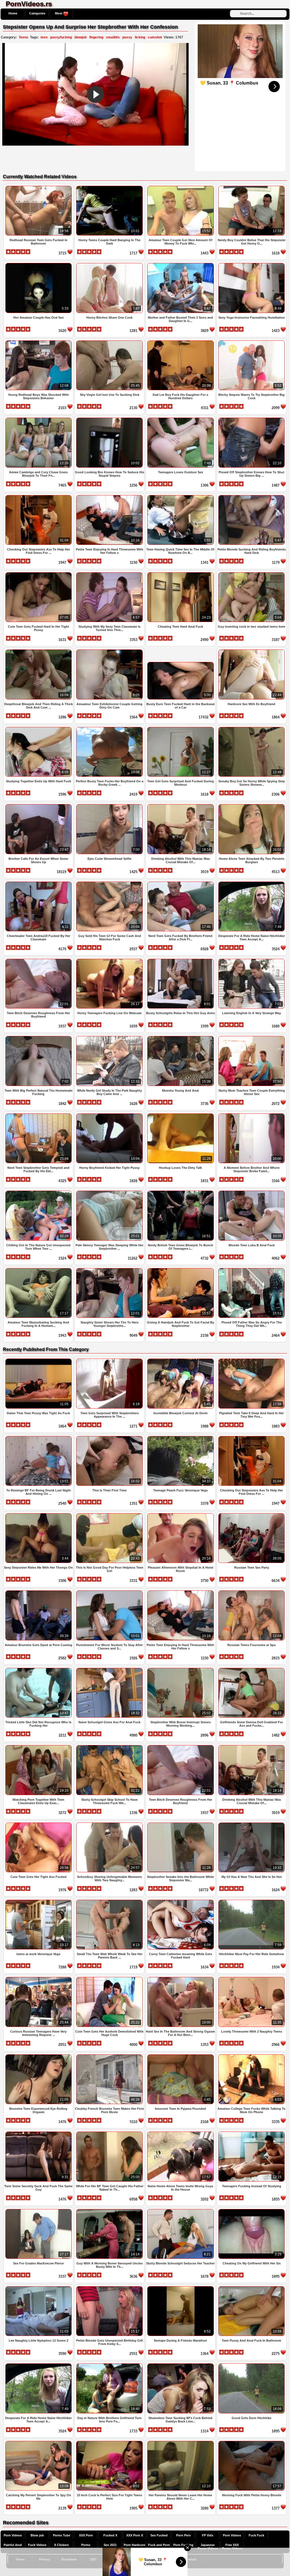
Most (59, 13)
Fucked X (110, 2535)
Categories (37, 13)
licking (140, 37)
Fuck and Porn (159, 2545)
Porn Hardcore (135, 2545)
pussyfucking (61, 37)
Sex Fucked (159, 2535)
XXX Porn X (135, 2535)
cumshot (155, 37)
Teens (24, 37)
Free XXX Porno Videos (232, 2547)
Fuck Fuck (256, 2535)
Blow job (37, 2535)
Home (13, 13)
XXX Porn (86, 2535)
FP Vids (208, 2535)
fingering (96, 37)
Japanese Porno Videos (208, 2547)
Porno (86, 2545)
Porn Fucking (183, 2545)
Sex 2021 (110, 2545)
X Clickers (61, 2545)
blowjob (81, 37)
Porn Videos (13, 2535)
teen (44, 37)
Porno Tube (62, 2535)
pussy (127, 37)
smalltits (113, 37)
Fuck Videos (37, 2545)
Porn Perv (183, 2535)
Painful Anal (13, 2545)
